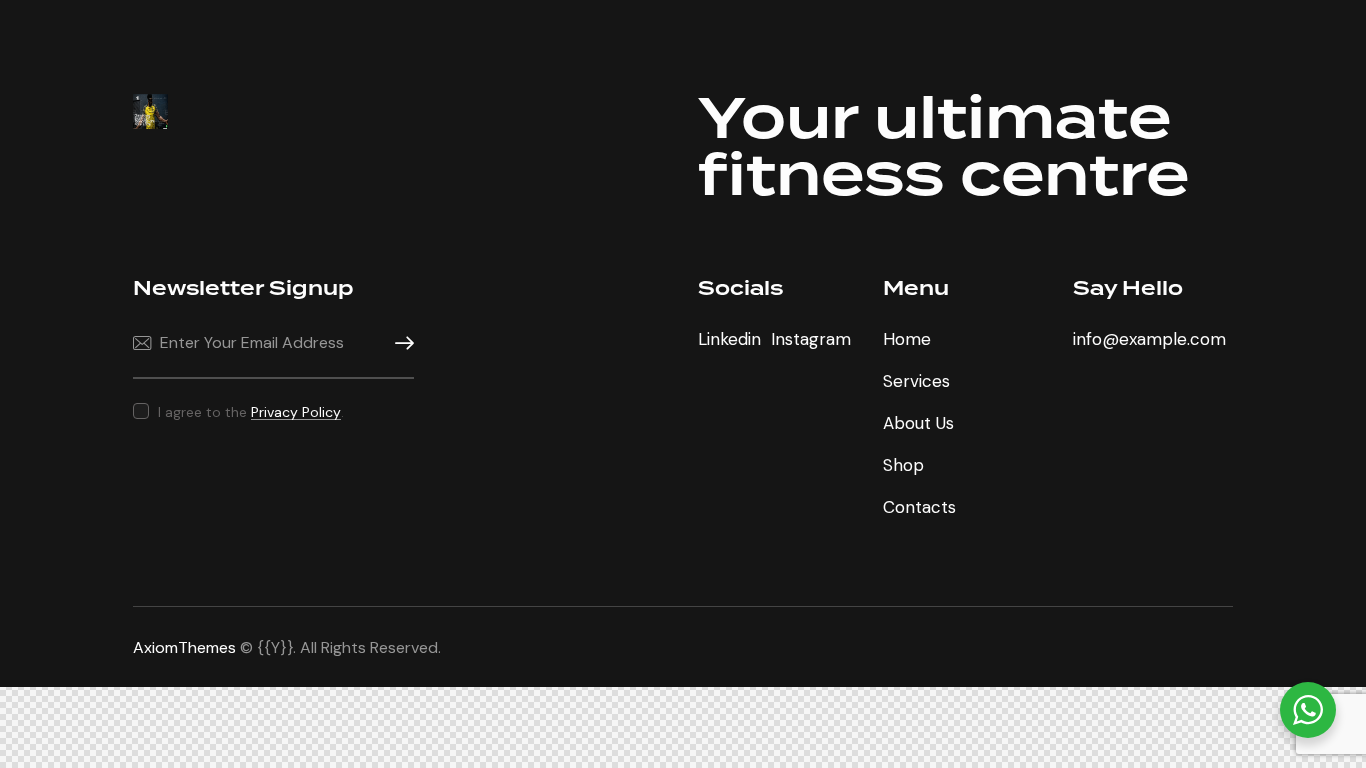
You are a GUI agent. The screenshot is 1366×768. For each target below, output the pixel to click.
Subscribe (399, 344)
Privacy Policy (296, 412)
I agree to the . (251, 412)
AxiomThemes (184, 647)
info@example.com (1149, 339)
